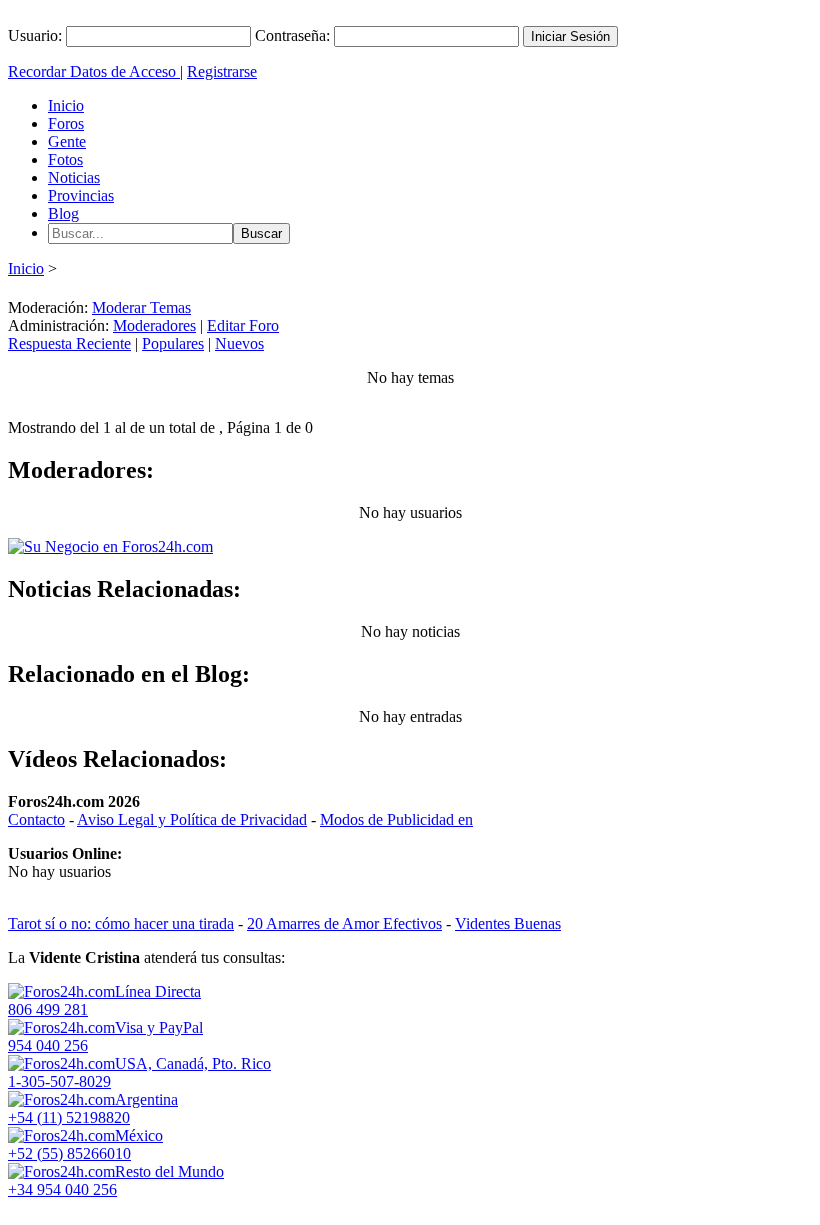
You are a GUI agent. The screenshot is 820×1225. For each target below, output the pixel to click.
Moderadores (154, 325)
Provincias (81, 195)
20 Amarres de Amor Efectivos (344, 923)
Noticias (74, 177)
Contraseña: (292, 35)
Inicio (66, 105)
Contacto (36, 819)
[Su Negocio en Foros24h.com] (110, 546)
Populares (173, 343)
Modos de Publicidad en (396, 819)
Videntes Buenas (508, 923)
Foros (66, 123)
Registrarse (222, 71)
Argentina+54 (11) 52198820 (93, 1108)
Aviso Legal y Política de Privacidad (192, 819)
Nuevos (239, 343)
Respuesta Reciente (69, 343)
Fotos (65, 159)
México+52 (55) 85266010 (85, 1144)
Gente (67, 141)
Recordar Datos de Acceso (94, 71)
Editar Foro (243, 325)
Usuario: (35, 35)
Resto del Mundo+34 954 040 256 (116, 1180)
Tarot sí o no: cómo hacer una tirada (121, 923)
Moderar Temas (141, 307)
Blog (63, 213)
